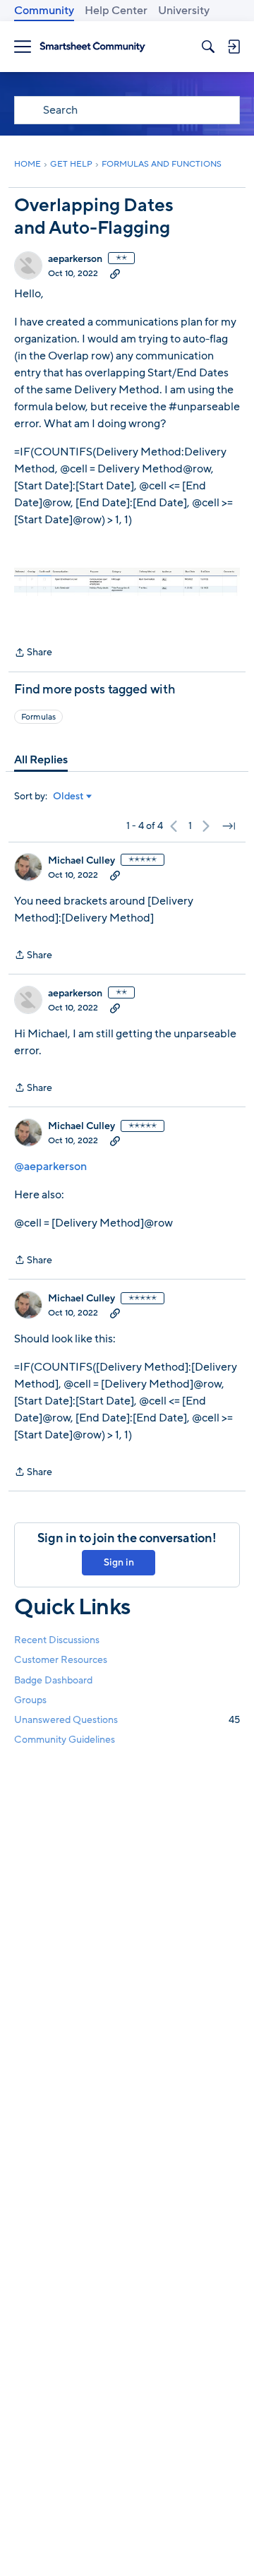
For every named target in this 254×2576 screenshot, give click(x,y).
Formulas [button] (38, 717)
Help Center (116, 11)
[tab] (41, 760)
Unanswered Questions (127, 1720)
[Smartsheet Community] (92, 47)
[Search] (208, 47)
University (184, 11)
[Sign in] (234, 47)
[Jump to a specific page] (229, 826)
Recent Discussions (57, 1640)
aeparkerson (75, 259)
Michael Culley (81, 861)
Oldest (68, 797)
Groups (30, 1700)
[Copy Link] (115, 273)
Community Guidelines (65, 1740)
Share (33, 653)
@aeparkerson (50, 1167)
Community (44, 11)
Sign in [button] (119, 1562)
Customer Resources (61, 1660)
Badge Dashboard (53, 1680)
